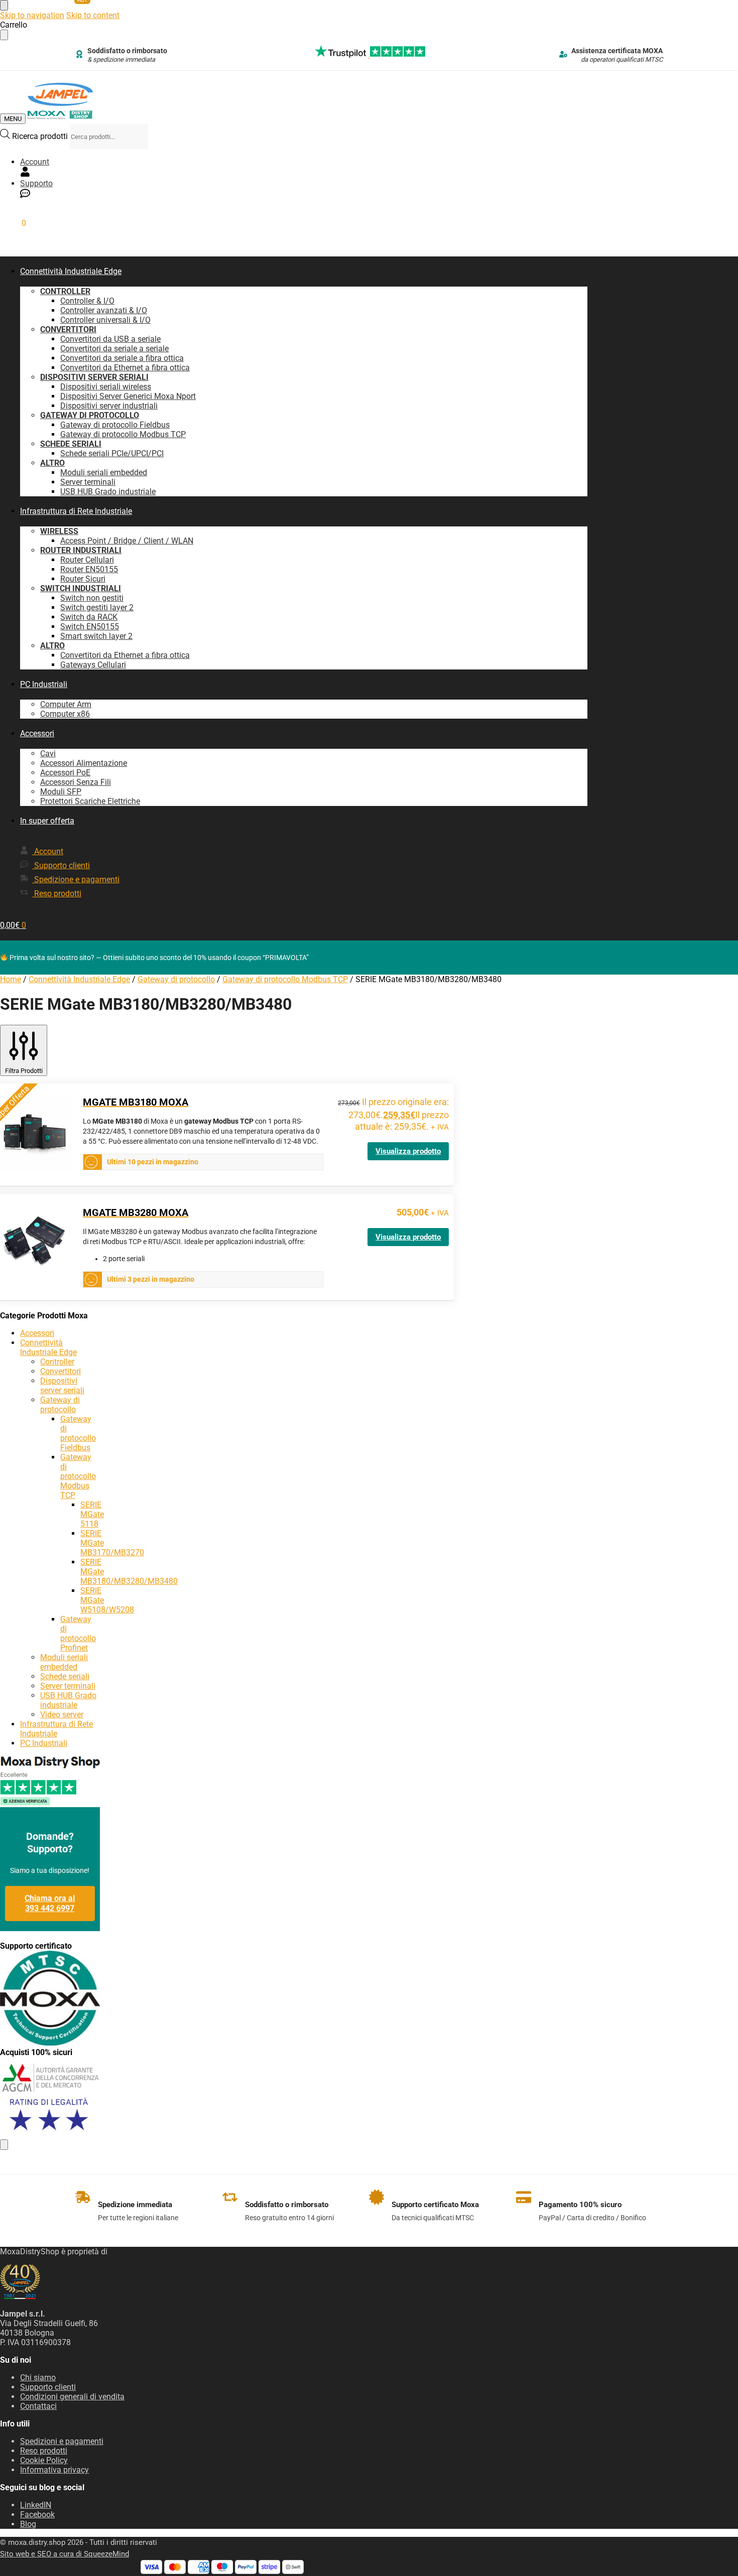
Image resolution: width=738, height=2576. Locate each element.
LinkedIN (36, 2505)
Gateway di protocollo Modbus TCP (285, 979)
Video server (62, 1715)
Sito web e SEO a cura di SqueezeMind (65, 2554)
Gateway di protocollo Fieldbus (78, 1433)
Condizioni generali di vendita (72, 2397)
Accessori (37, 1333)
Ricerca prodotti (41, 136)
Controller (57, 1362)
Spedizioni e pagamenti (62, 2441)
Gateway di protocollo (176, 979)
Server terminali (68, 1686)
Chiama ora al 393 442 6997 (50, 1903)
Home (11, 979)
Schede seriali (65, 1676)
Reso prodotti (44, 2451)
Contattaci (38, 2406)
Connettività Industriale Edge (79, 979)
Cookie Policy (44, 2460)
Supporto (36, 183)
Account (35, 162)
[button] (13, 223)
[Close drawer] (4, 35)
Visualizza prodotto (408, 1151)
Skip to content (93, 15)
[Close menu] (4, 5)
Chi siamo (38, 2378)
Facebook (37, 2515)
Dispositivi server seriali (62, 1386)
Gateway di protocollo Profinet (78, 1634)
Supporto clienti (48, 2387)
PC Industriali (44, 1743)
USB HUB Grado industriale (68, 1700)
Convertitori (60, 1371)
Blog (28, 2524)
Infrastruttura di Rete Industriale (56, 1729)
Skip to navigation (32, 15)
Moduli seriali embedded (64, 1662)
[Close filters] (4, 2145)
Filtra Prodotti (24, 1071)
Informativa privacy (54, 2470)
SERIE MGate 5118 (92, 1514)
